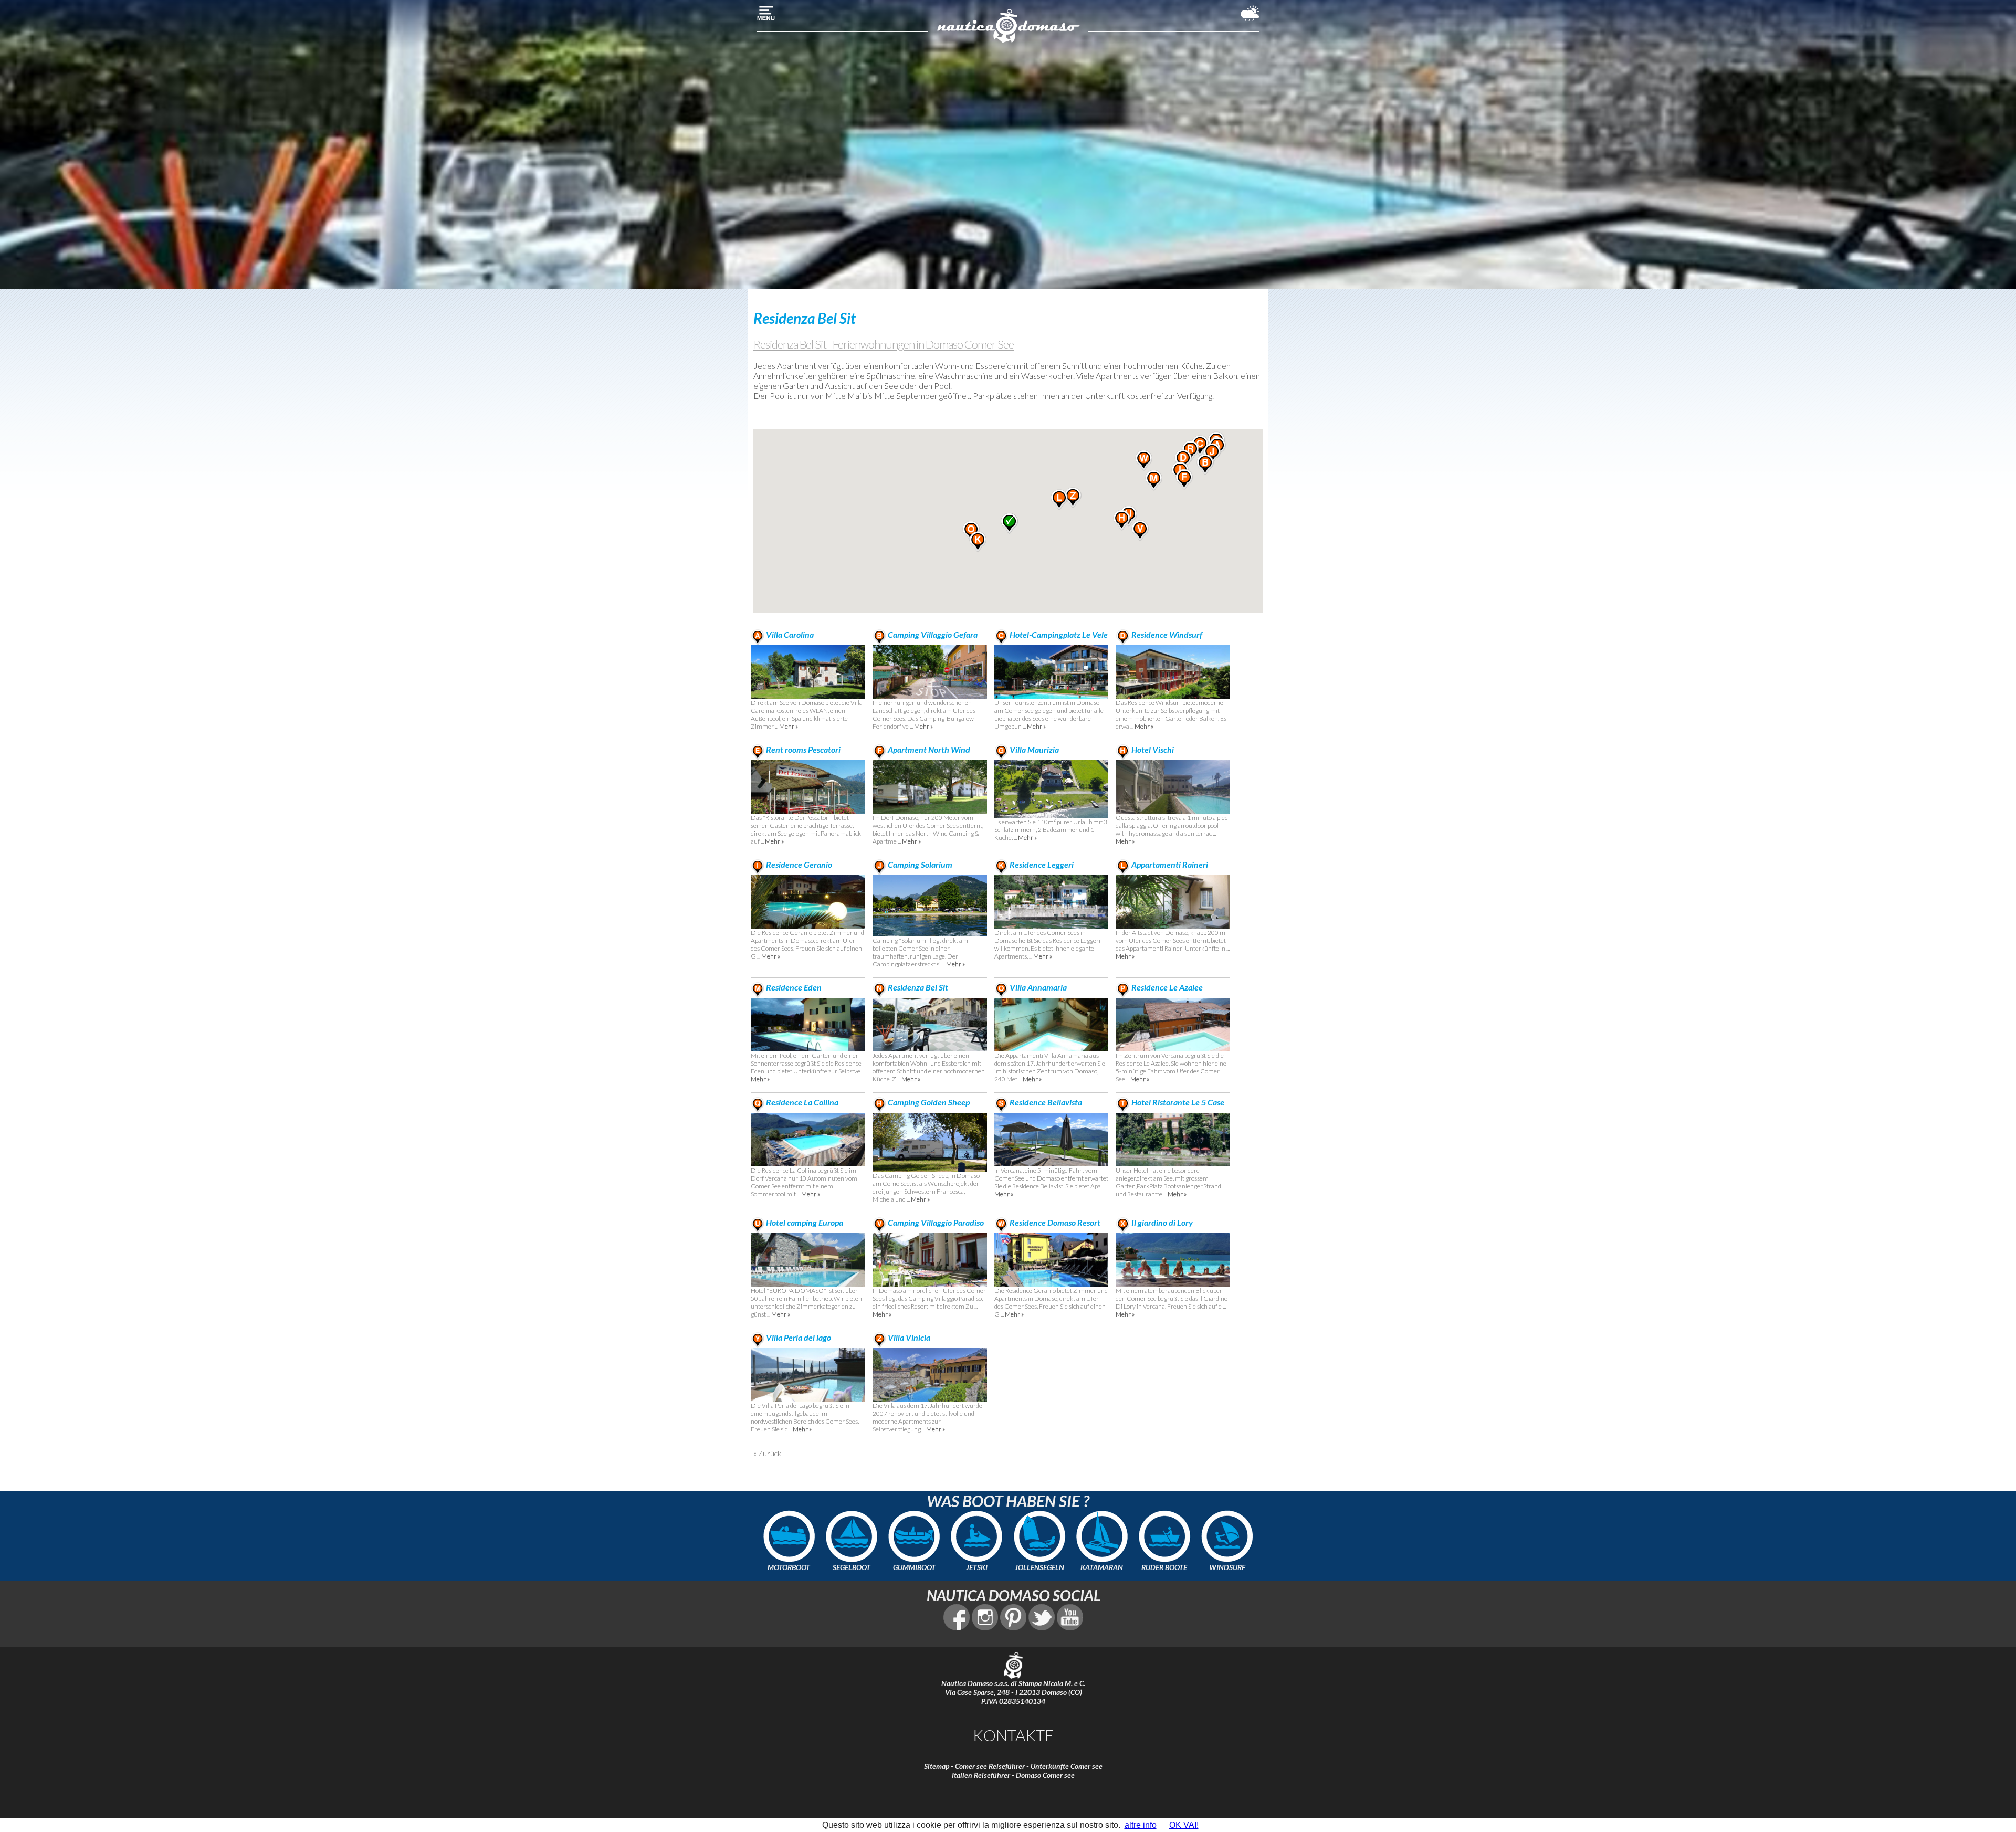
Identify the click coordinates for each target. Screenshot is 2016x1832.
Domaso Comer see (1045, 1775)
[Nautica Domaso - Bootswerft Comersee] (1008, 41)
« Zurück (767, 1453)
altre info (1141, 1825)
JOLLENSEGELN (1039, 1567)
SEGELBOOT (852, 1567)
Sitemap (937, 1766)
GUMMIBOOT (914, 1567)
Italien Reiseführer (981, 1775)
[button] (1205, 465)
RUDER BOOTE (1164, 1567)
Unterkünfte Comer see (1067, 1766)
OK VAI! (1184, 1825)
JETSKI (977, 1567)
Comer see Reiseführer (990, 1766)
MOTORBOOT (789, 1567)
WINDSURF (1227, 1567)
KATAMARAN (1102, 1567)
